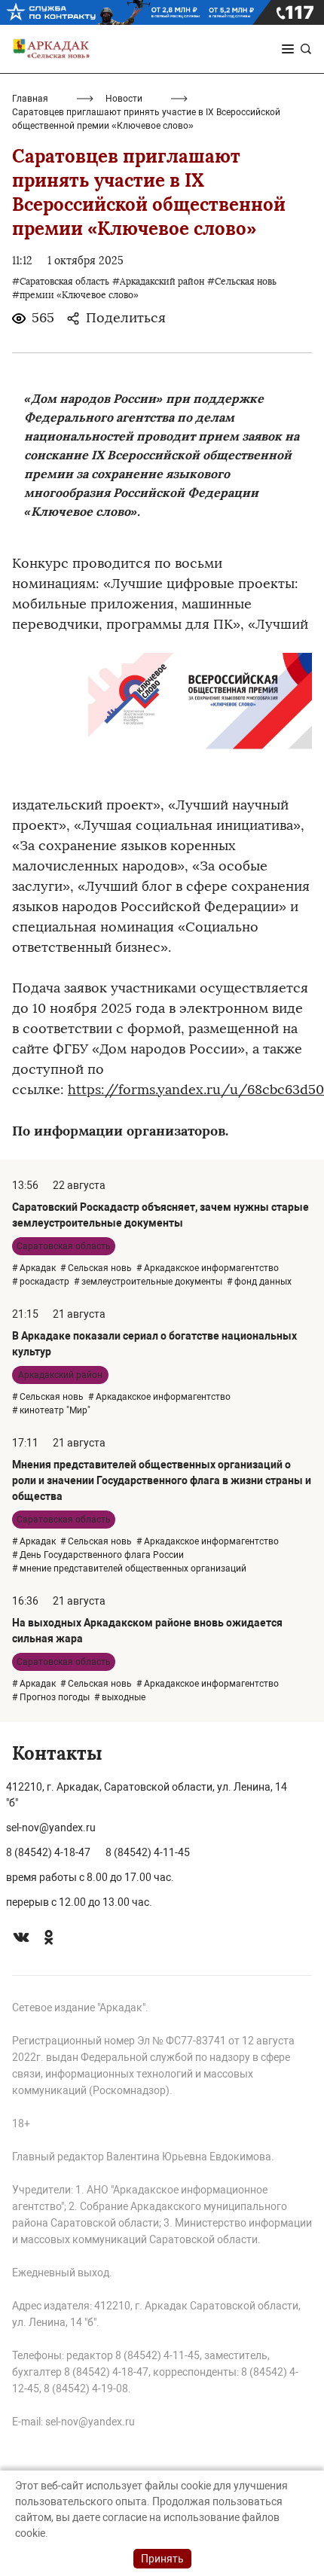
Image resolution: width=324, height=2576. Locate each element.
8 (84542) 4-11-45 (148, 1852)
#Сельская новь (242, 282)
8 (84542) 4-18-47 (48, 1852)
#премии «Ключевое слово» (75, 295)
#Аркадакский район (158, 282)
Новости (124, 99)
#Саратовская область (61, 282)
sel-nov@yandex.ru (51, 1828)
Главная (30, 99)
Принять (162, 2559)
